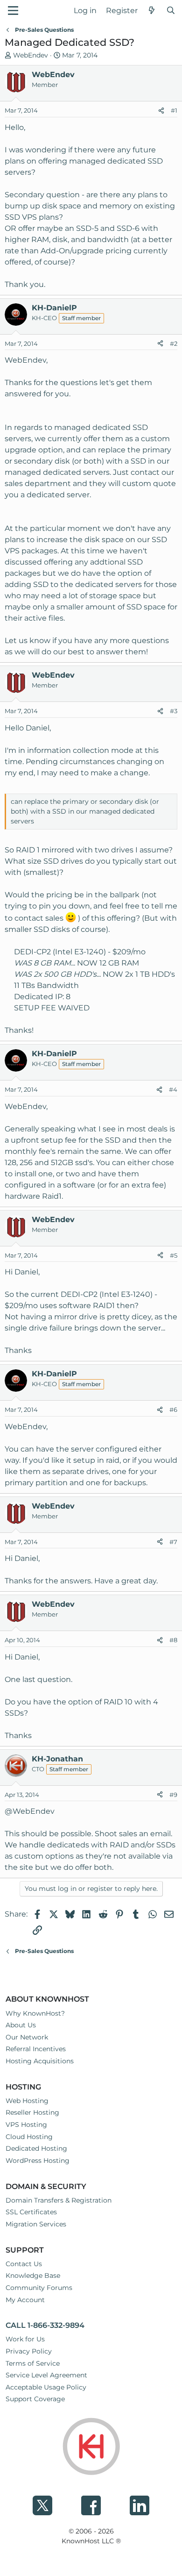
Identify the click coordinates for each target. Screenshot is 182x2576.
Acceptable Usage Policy (46, 2387)
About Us (21, 2025)
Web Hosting (27, 2101)
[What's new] (152, 11)
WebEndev (31, 55)
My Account (25, 2300)
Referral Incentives (36, 2049)
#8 (173, 1640)
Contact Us (24, 2264)
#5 (174, 1255)
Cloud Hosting (29, 2137)
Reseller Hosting (32, 2112)
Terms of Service (33, 2363)
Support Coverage (35, 2399)
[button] (13, 11)
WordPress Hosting (38, 2161)
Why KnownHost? (35, 2013)
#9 (173, 1795)
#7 (173, 1542)
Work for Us (25, 2339)
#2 (174, 343)
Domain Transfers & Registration (59, 2200)
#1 (174, 110)
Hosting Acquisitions (40, 2061)
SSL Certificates (31, 2212)
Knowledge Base (33, 2275)
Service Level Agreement (46, 2375)
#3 (174, 711)
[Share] (161, 111)
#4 (173, 1089)
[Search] (171, 11)
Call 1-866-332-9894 (45, 2325)
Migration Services (36, 2224)
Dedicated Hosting (36, 2148)
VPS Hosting (26, 2125)
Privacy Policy (29, 2351)
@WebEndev (30, 1811)
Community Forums (39, 2288)
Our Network (27, 2037)
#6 (173, 1410)
